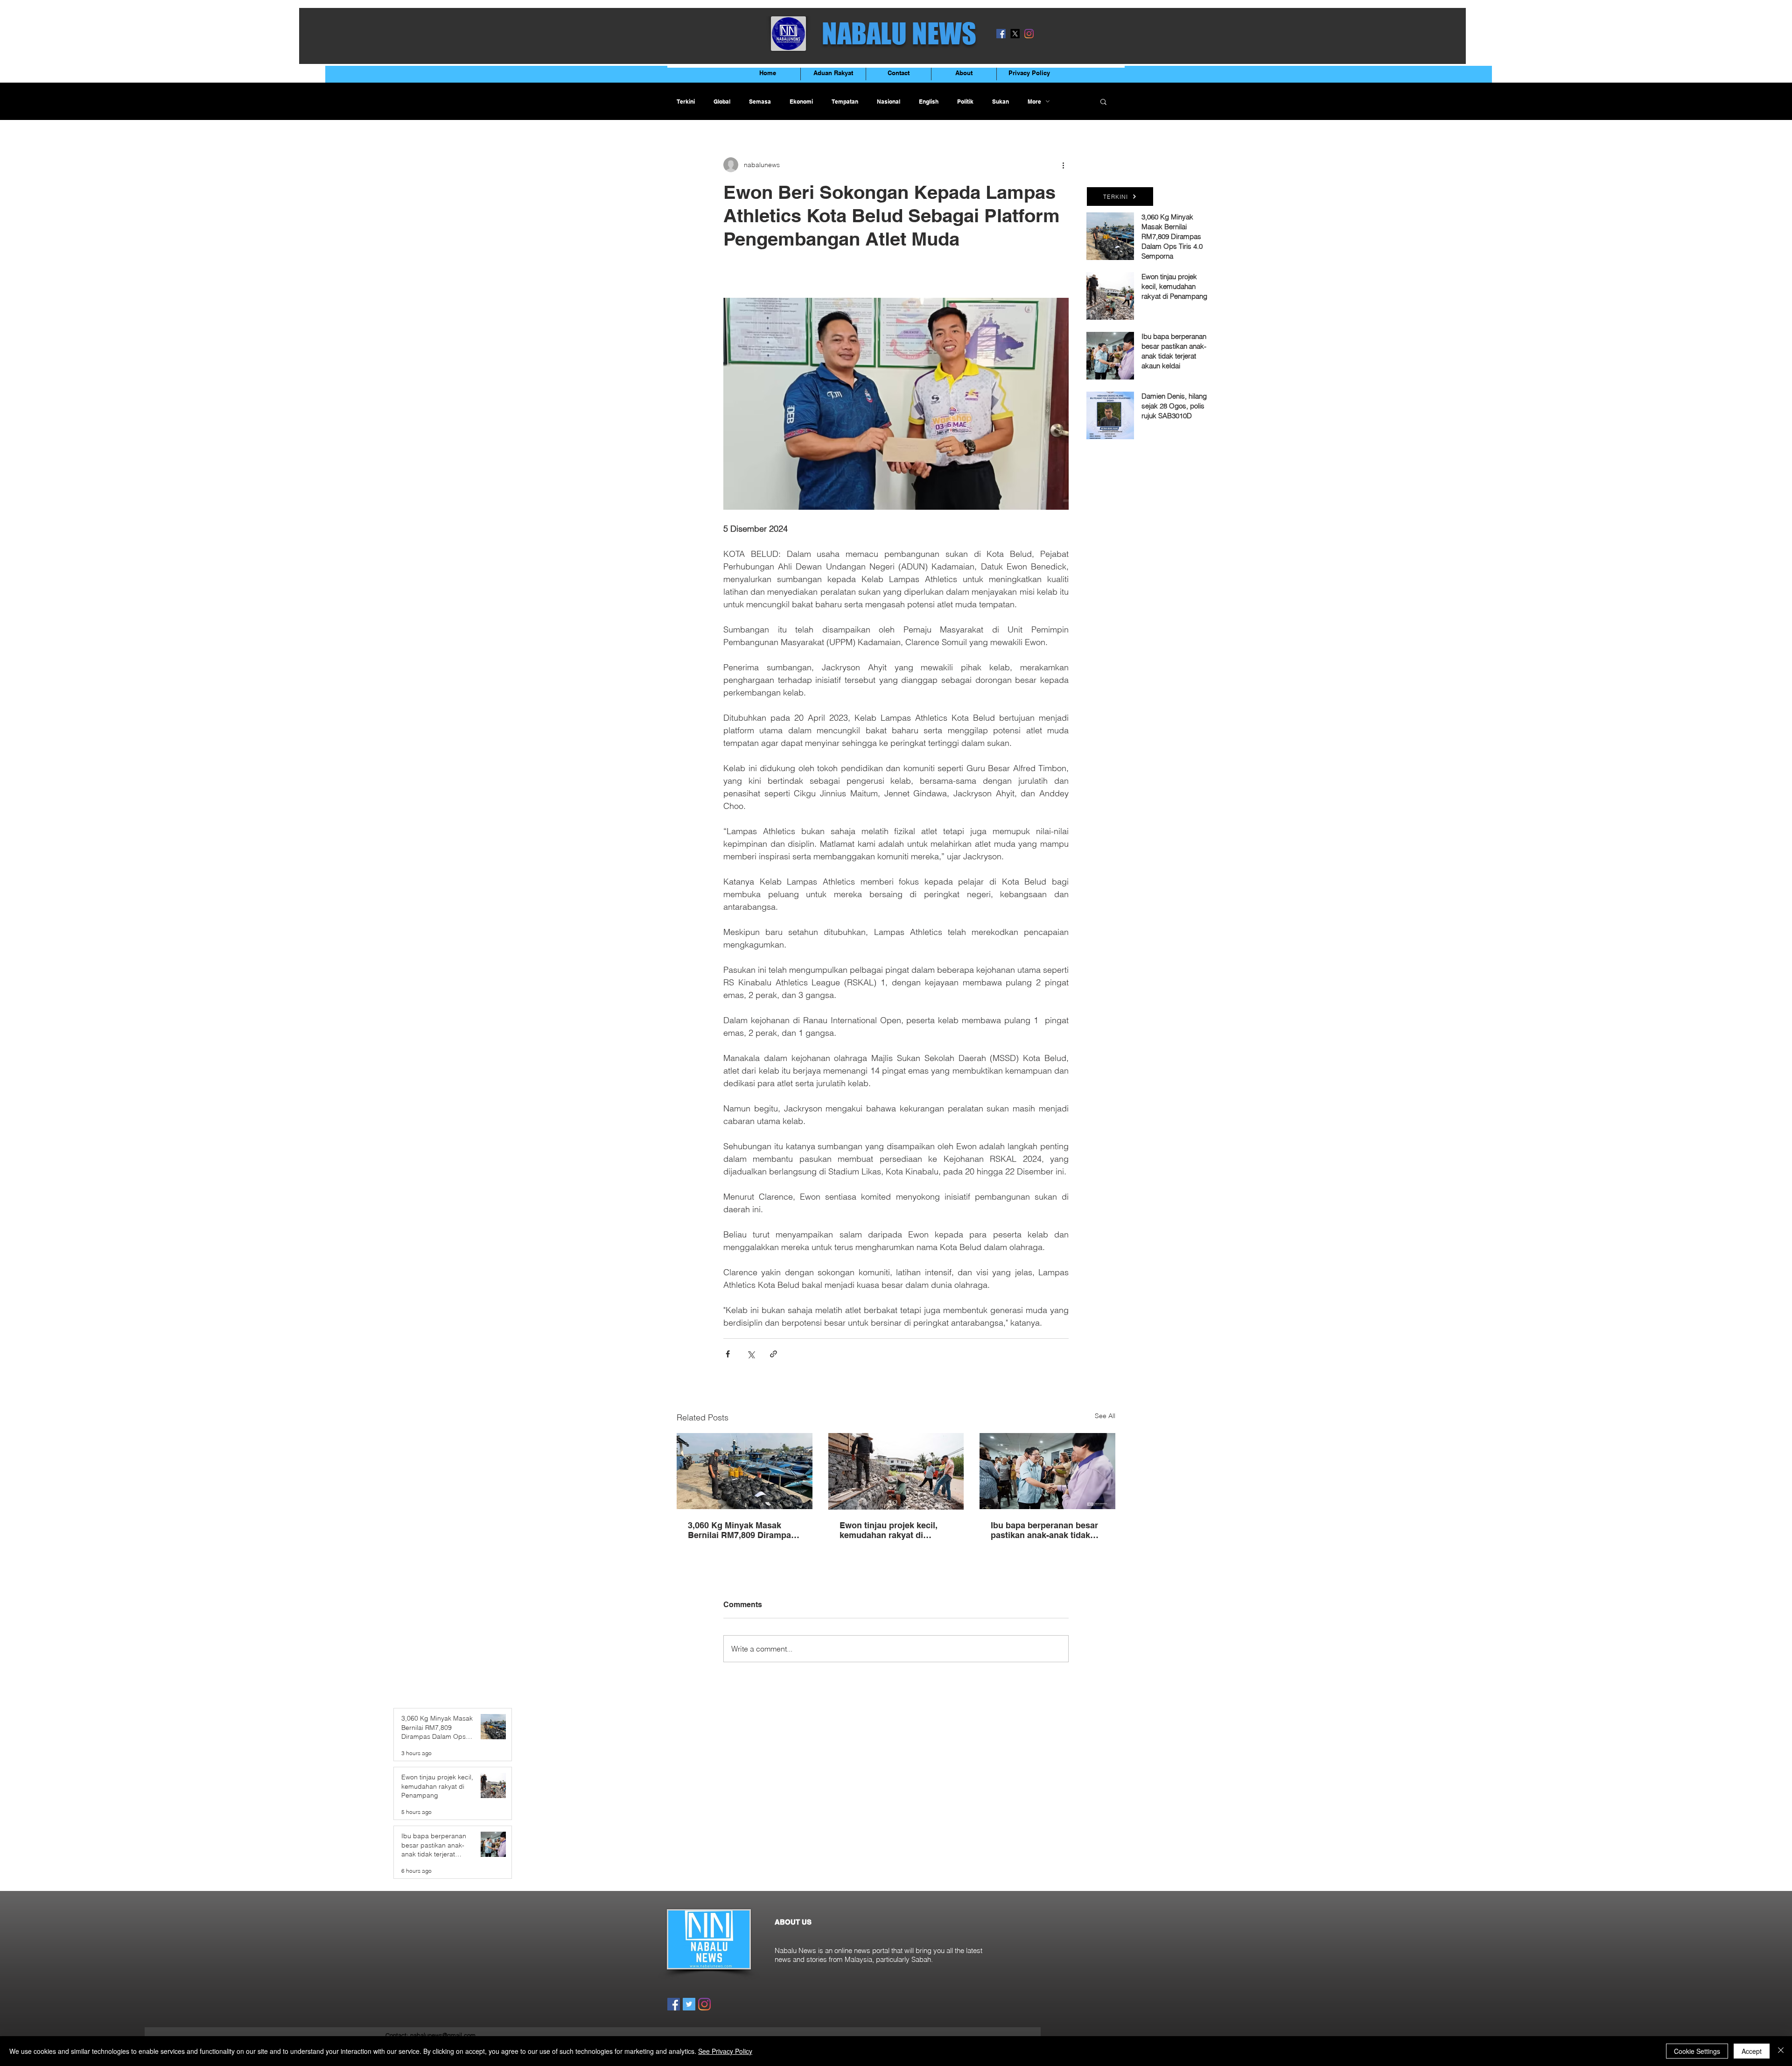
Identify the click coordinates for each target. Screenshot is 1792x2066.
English (929, 102)
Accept (1752, 2051)
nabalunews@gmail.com (443, 2035)
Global (722, 102)
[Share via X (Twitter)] (751, 1354)
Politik (965, 102)
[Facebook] (1001, 34)
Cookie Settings (1697, 2051)
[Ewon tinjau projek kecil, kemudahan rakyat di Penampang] (896, 1471)
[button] (1103, 101)
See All (1105, 1416)
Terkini (686, 102)
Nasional (889, 102)
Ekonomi (801, 102)
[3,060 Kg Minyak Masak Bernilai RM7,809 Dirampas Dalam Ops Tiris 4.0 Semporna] (745, 1471)
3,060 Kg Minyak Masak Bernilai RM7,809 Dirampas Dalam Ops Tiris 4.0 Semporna (742, 1530)
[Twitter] (689, 2004)
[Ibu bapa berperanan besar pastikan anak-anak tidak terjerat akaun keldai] (1047, 1471)
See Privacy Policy (725, 2051)
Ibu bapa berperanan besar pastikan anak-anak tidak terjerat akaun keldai (1044, 1530)
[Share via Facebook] (728, 1354)
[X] (1015, 34)
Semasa (760, 102)
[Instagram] (1029, 34)
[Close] (1781, 2051)
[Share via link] (773, 1354)
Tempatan (845, 102)
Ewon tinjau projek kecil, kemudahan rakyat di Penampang (889, 1530)
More (1034, 102)
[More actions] (1063, 165)
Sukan (1001, 102)
